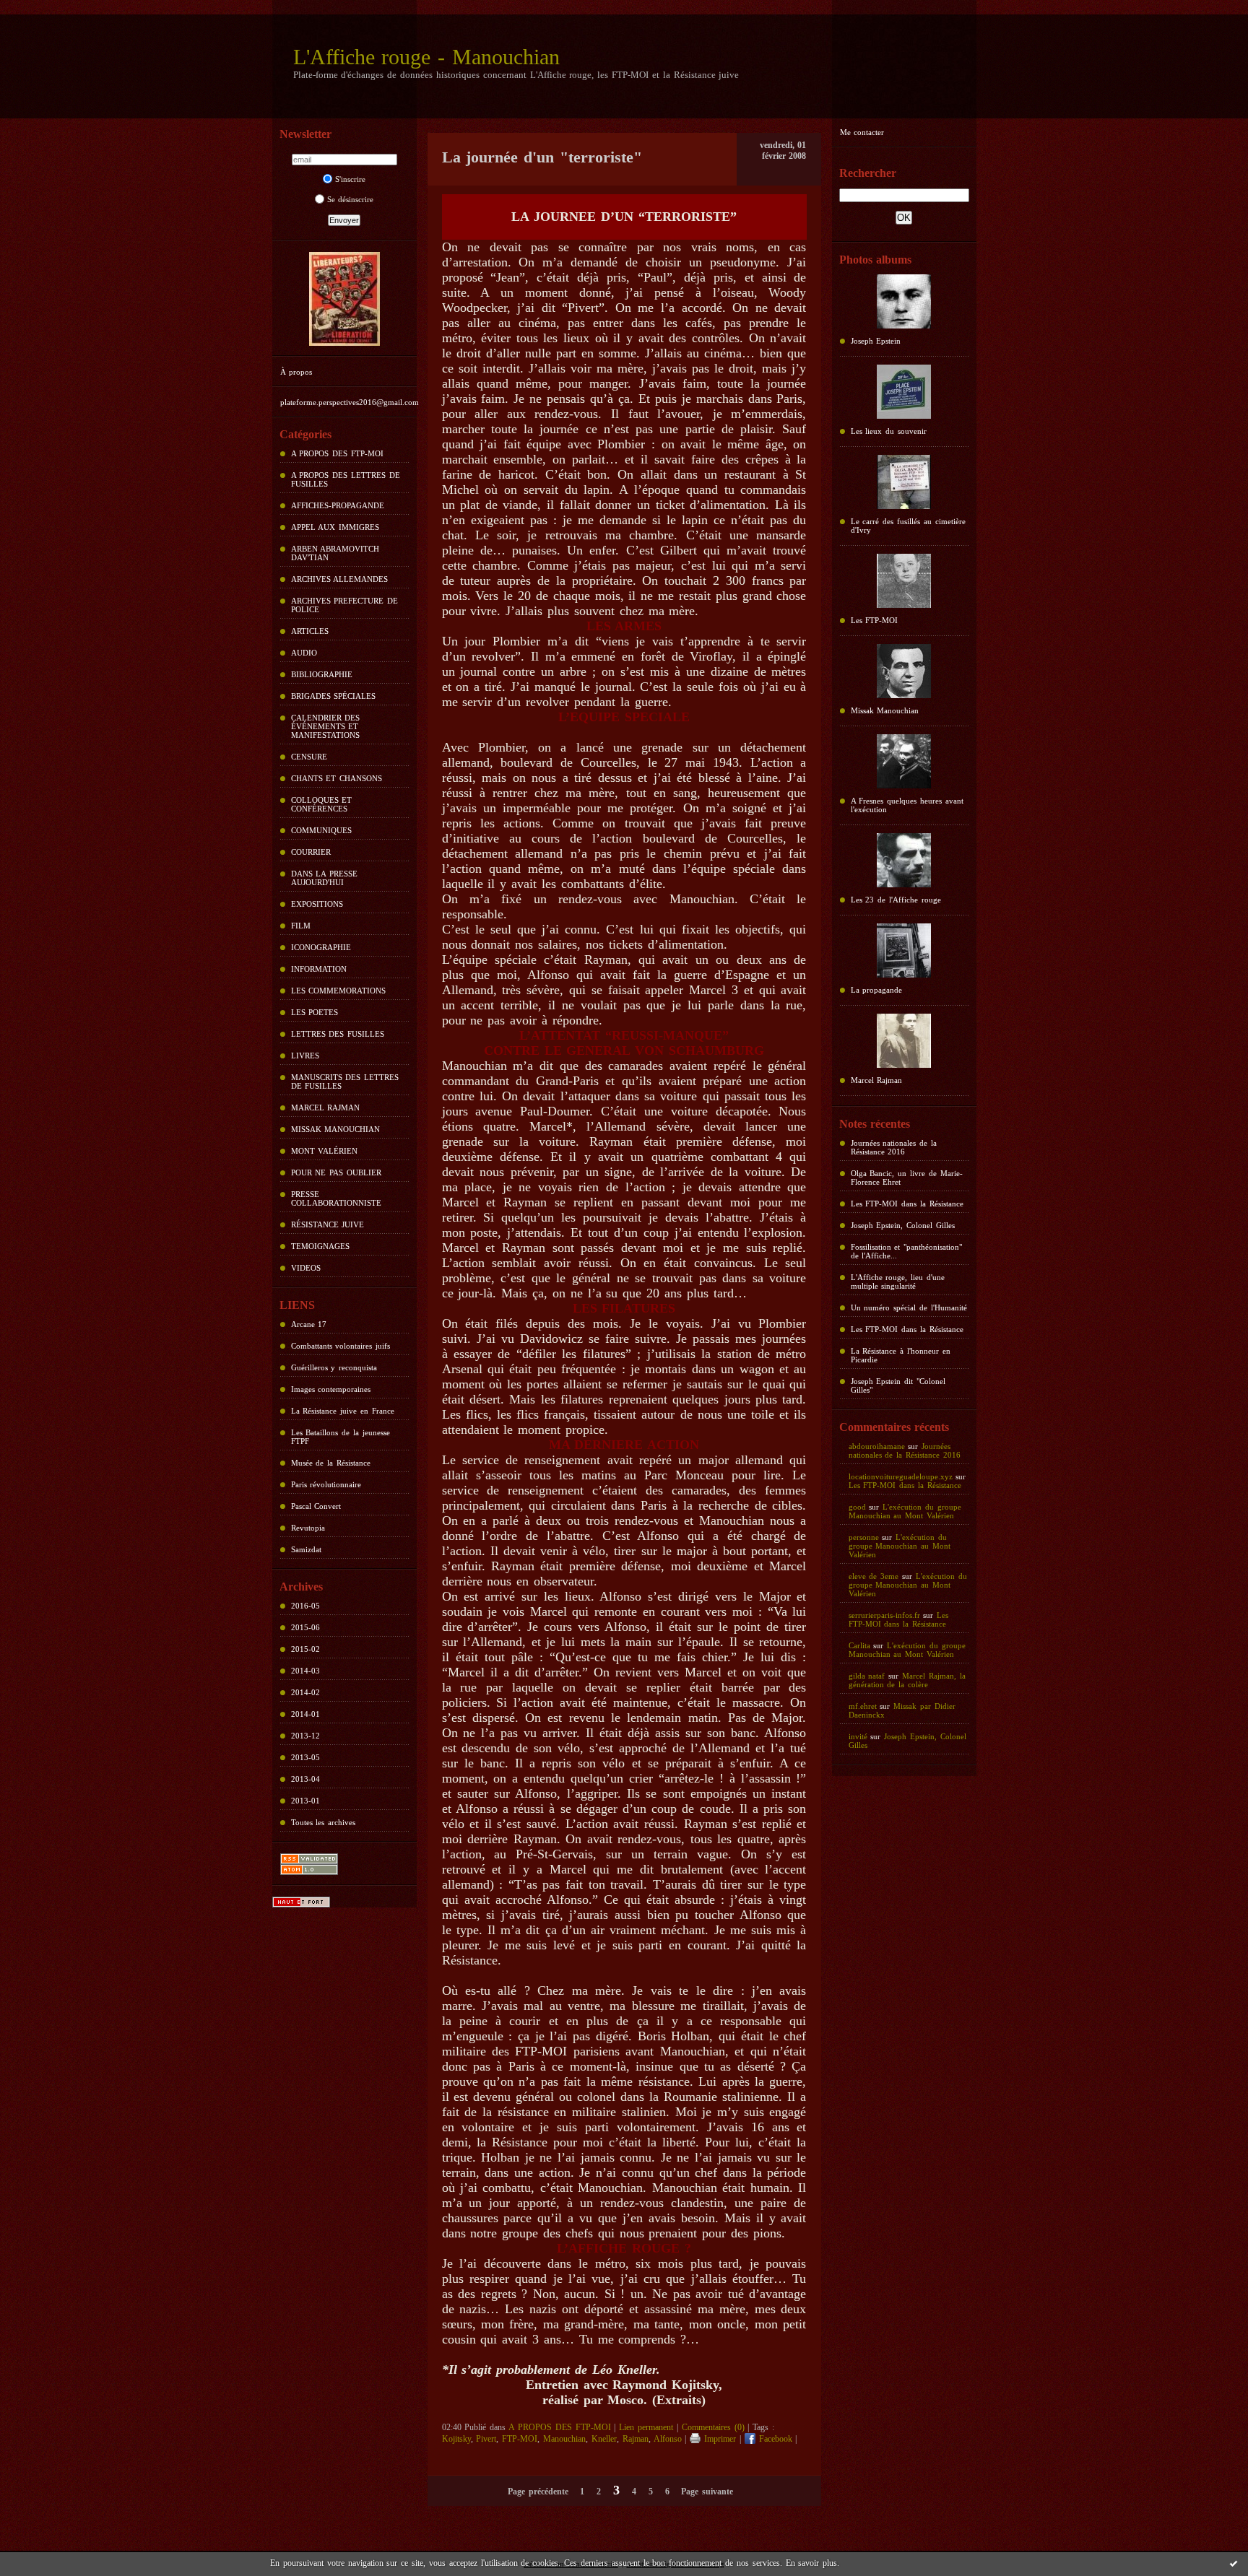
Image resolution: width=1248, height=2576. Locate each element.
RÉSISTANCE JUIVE (328, 1224)
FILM (301, 926)
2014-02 (305, 1692)
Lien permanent (646, 2427)
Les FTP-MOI (875, 620)
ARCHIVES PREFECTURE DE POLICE (345, 605)
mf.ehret (863, 1706)
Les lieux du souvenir (889, 431)
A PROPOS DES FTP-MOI (338, 453)
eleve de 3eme (874, 1576)
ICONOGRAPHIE (321, 947)
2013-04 (305, 1779)
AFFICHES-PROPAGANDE (338, 505)
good (857, 1507)
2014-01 (305, 1714)
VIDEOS (306, 1268)
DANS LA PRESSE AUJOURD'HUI (325, 878)
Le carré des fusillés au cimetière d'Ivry (908, 526)
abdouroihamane (877, 1446)
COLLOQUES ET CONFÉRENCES (322, 804)
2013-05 (305, 1757)
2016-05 (305, 1606)
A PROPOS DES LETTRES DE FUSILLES (346, 479)
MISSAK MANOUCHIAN (336, 1129)
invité (858, 1736)
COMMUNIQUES (321, 830)
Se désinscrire (351, 199)
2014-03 (305, 1671)
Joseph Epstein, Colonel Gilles (903, 1225)
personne (864, 1537)
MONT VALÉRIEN (325, 1151)
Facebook (774, 2439)
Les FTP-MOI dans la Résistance (907, 1204)
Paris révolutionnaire (326, 1484)
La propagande (877, 990)
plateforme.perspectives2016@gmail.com (350, 402)
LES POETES (315, 1012)
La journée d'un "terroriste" (542, 157)
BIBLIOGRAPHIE (322, 674)
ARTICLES (310, 631)
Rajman (636, 2439)
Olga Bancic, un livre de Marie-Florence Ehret (907, 1178)
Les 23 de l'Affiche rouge (896, 900)
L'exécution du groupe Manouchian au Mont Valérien (905, 1511)
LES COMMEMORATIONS (339, 991)
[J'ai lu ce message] (1234, 2563)
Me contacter (862, 132)
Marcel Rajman (877, 1080)
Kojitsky (456, 2439)
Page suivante (707, 2492)
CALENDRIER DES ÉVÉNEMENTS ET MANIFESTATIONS (326, 726)
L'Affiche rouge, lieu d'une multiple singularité (898, 1282)
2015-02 (305, 1649)
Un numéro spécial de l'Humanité (909, 1307)
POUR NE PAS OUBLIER (337, 1172)
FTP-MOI (520, 2439)
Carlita (859, 1645)
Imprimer (718, 2439)
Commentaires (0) (713, 2427)
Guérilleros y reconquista (334, 1367)
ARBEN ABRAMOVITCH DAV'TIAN (335, 553)
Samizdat (306, 1549)
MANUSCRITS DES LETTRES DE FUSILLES (345, 1082)
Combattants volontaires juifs (341, 1346)
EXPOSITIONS (317, 904)
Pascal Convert (316, 1506)
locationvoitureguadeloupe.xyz (901, 1476)
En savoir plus (812, 2563)
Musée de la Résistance (331, 1463)
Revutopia (308, 1528)
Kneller (604, 2439)
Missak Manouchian (885, 710)
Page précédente (538, 2492)
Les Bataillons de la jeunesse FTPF (341, 1437)
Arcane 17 (309, 1324)
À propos (296, 372)
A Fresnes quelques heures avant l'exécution (907, 805)
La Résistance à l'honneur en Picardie (901, 1355)
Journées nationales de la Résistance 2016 (894, 1147)
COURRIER (311, 852)
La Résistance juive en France (343, 1411)
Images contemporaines (331, 1389)
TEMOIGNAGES (320, 1246)
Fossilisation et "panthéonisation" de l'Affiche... (907, 1251)
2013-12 (305, 1736)
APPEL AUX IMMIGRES (335, 527)
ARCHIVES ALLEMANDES (340, 579)
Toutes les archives (324, 1822)
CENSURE (309, 757)
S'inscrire (350, 179)
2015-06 (305, 1627)
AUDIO (304, 653)
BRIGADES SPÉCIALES (334, 696)
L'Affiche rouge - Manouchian (427, 57)
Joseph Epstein (876, 341)
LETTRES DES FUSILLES (338, 1034)
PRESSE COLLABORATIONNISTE (336, 1198)
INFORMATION (319, 969)
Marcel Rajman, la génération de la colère (907, 1680)
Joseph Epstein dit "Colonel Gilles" (898, 1385)
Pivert (486, 2439)
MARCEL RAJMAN (326, 1108)
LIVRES (305, 1056)
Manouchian (564, 2439)
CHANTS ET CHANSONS (337, 778)
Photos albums (876, 260)
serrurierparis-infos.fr (884, 1615)
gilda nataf (867, 1676)
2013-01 (305, 1801)
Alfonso (668, 2439)
